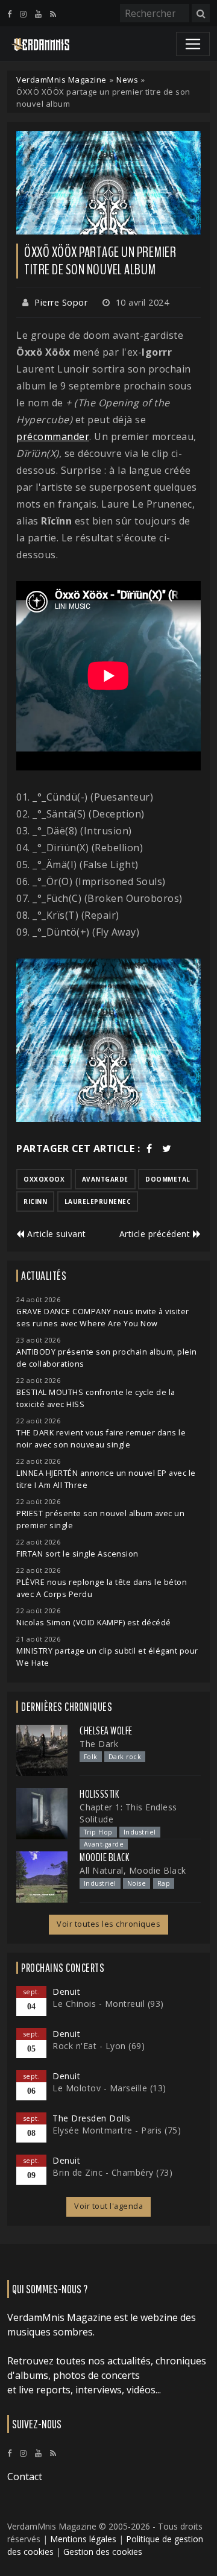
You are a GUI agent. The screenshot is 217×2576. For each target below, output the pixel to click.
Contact (25, 2477)
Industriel (140, 1832)
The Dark (99, 1744)
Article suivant (55, 1234)
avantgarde (105, 1179)
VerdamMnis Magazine (61, 80)
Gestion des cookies (103, 2552)
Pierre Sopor (61, 302)
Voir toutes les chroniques (108, 1924)
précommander (53, 436)
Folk (91, 1757)
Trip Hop (98, 1832)
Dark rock (125, 1757)
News (127, 80)
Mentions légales (83, 2539)
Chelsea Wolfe (106, 1731)
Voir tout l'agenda (108, 2206)
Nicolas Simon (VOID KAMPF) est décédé (94, 1623)
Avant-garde (104, 1844)
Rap (164, 1883)
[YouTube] (38, 14)
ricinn (35, 1201)
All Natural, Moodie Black (133, 1870)
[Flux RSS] (53, 14)
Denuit (66, 1992)
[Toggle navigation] (193, 44)
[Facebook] (9, 14)
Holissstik (99, 1794)
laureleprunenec (98, 1201)
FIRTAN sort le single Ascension (77, 1554)
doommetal (168, 1179)
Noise (137, 1883)
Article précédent (156, 1234)
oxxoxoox (44, 1179)
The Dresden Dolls (92, 2118)
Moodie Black (104, 1857)
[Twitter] (167, 1148)
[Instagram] (23, 14)
